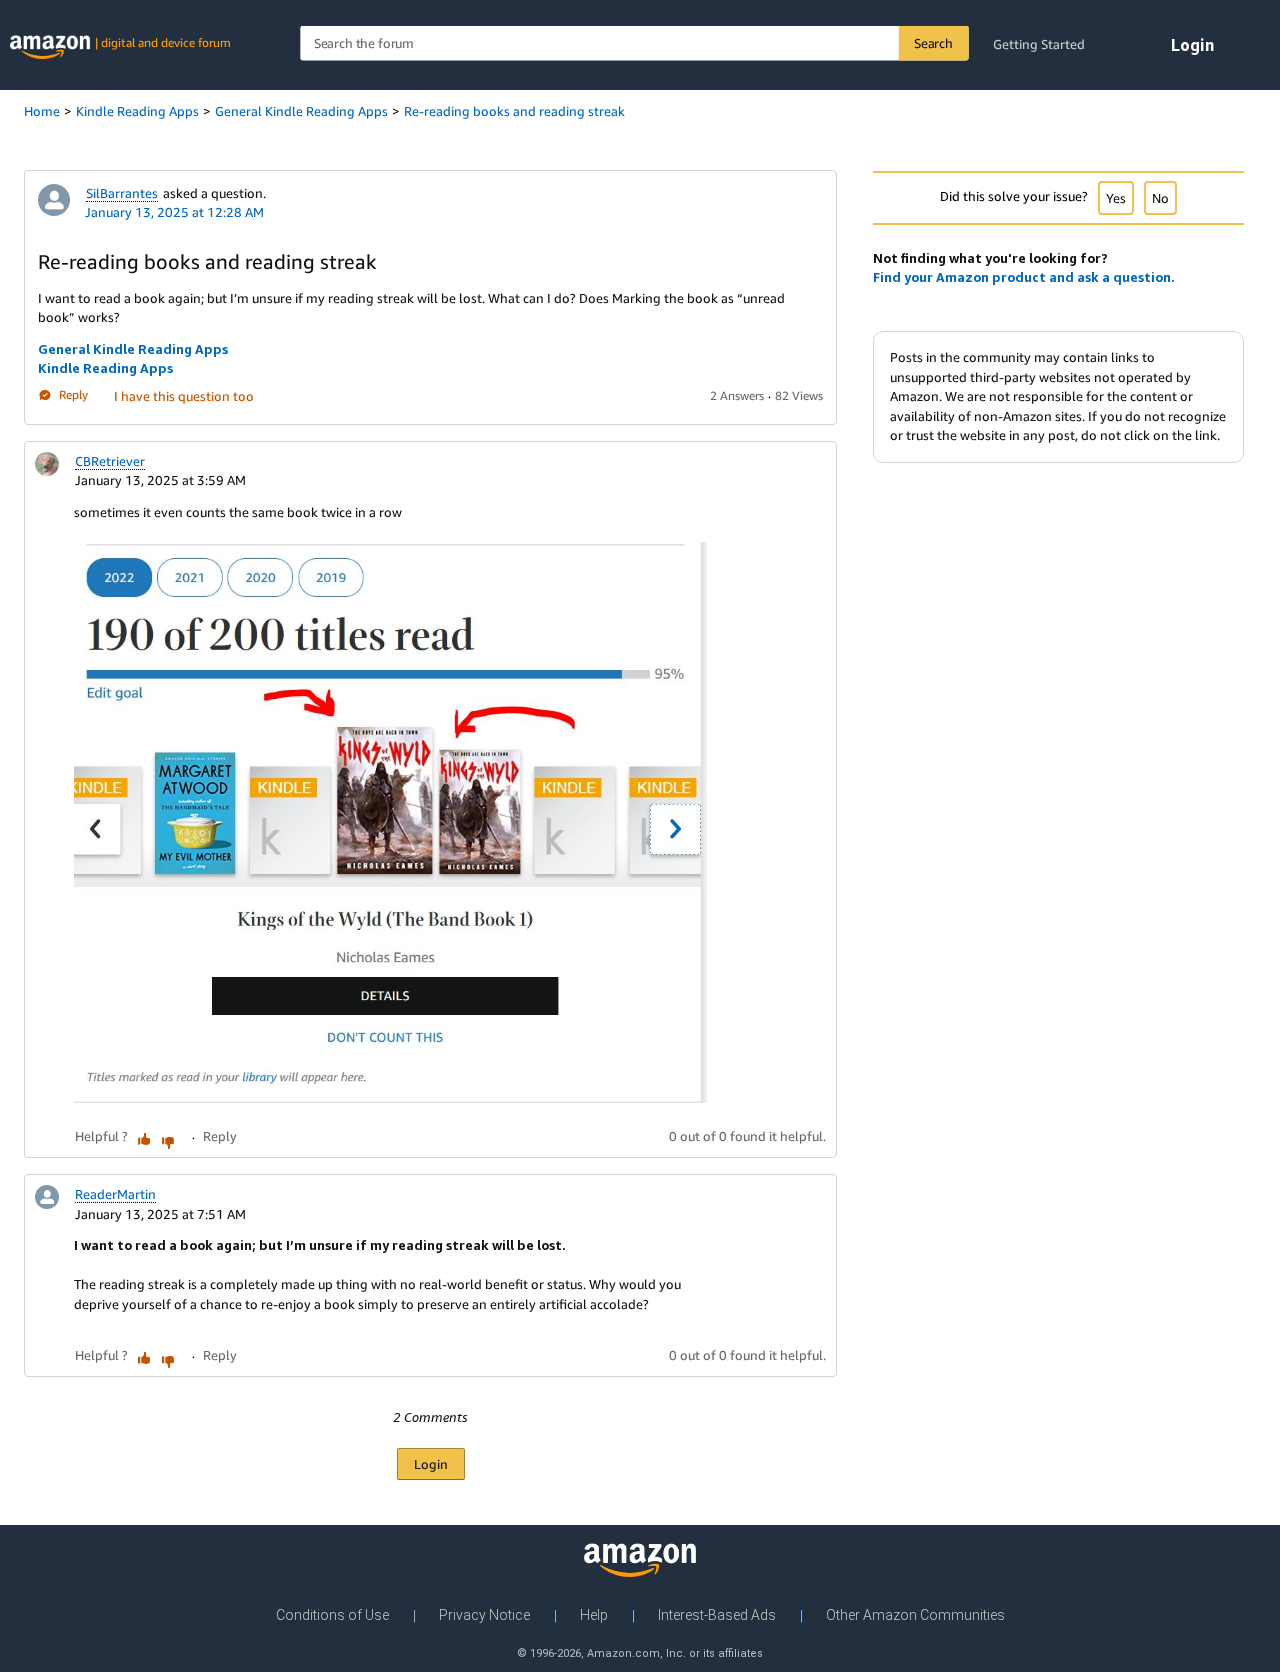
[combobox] (634, 43)
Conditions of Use (332, 1615)
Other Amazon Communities (915, 1615)
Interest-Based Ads (717, 1615)
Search (933, 43)
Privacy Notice (484, 1615)
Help (594, 1615)
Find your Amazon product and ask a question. (1024, 277)
